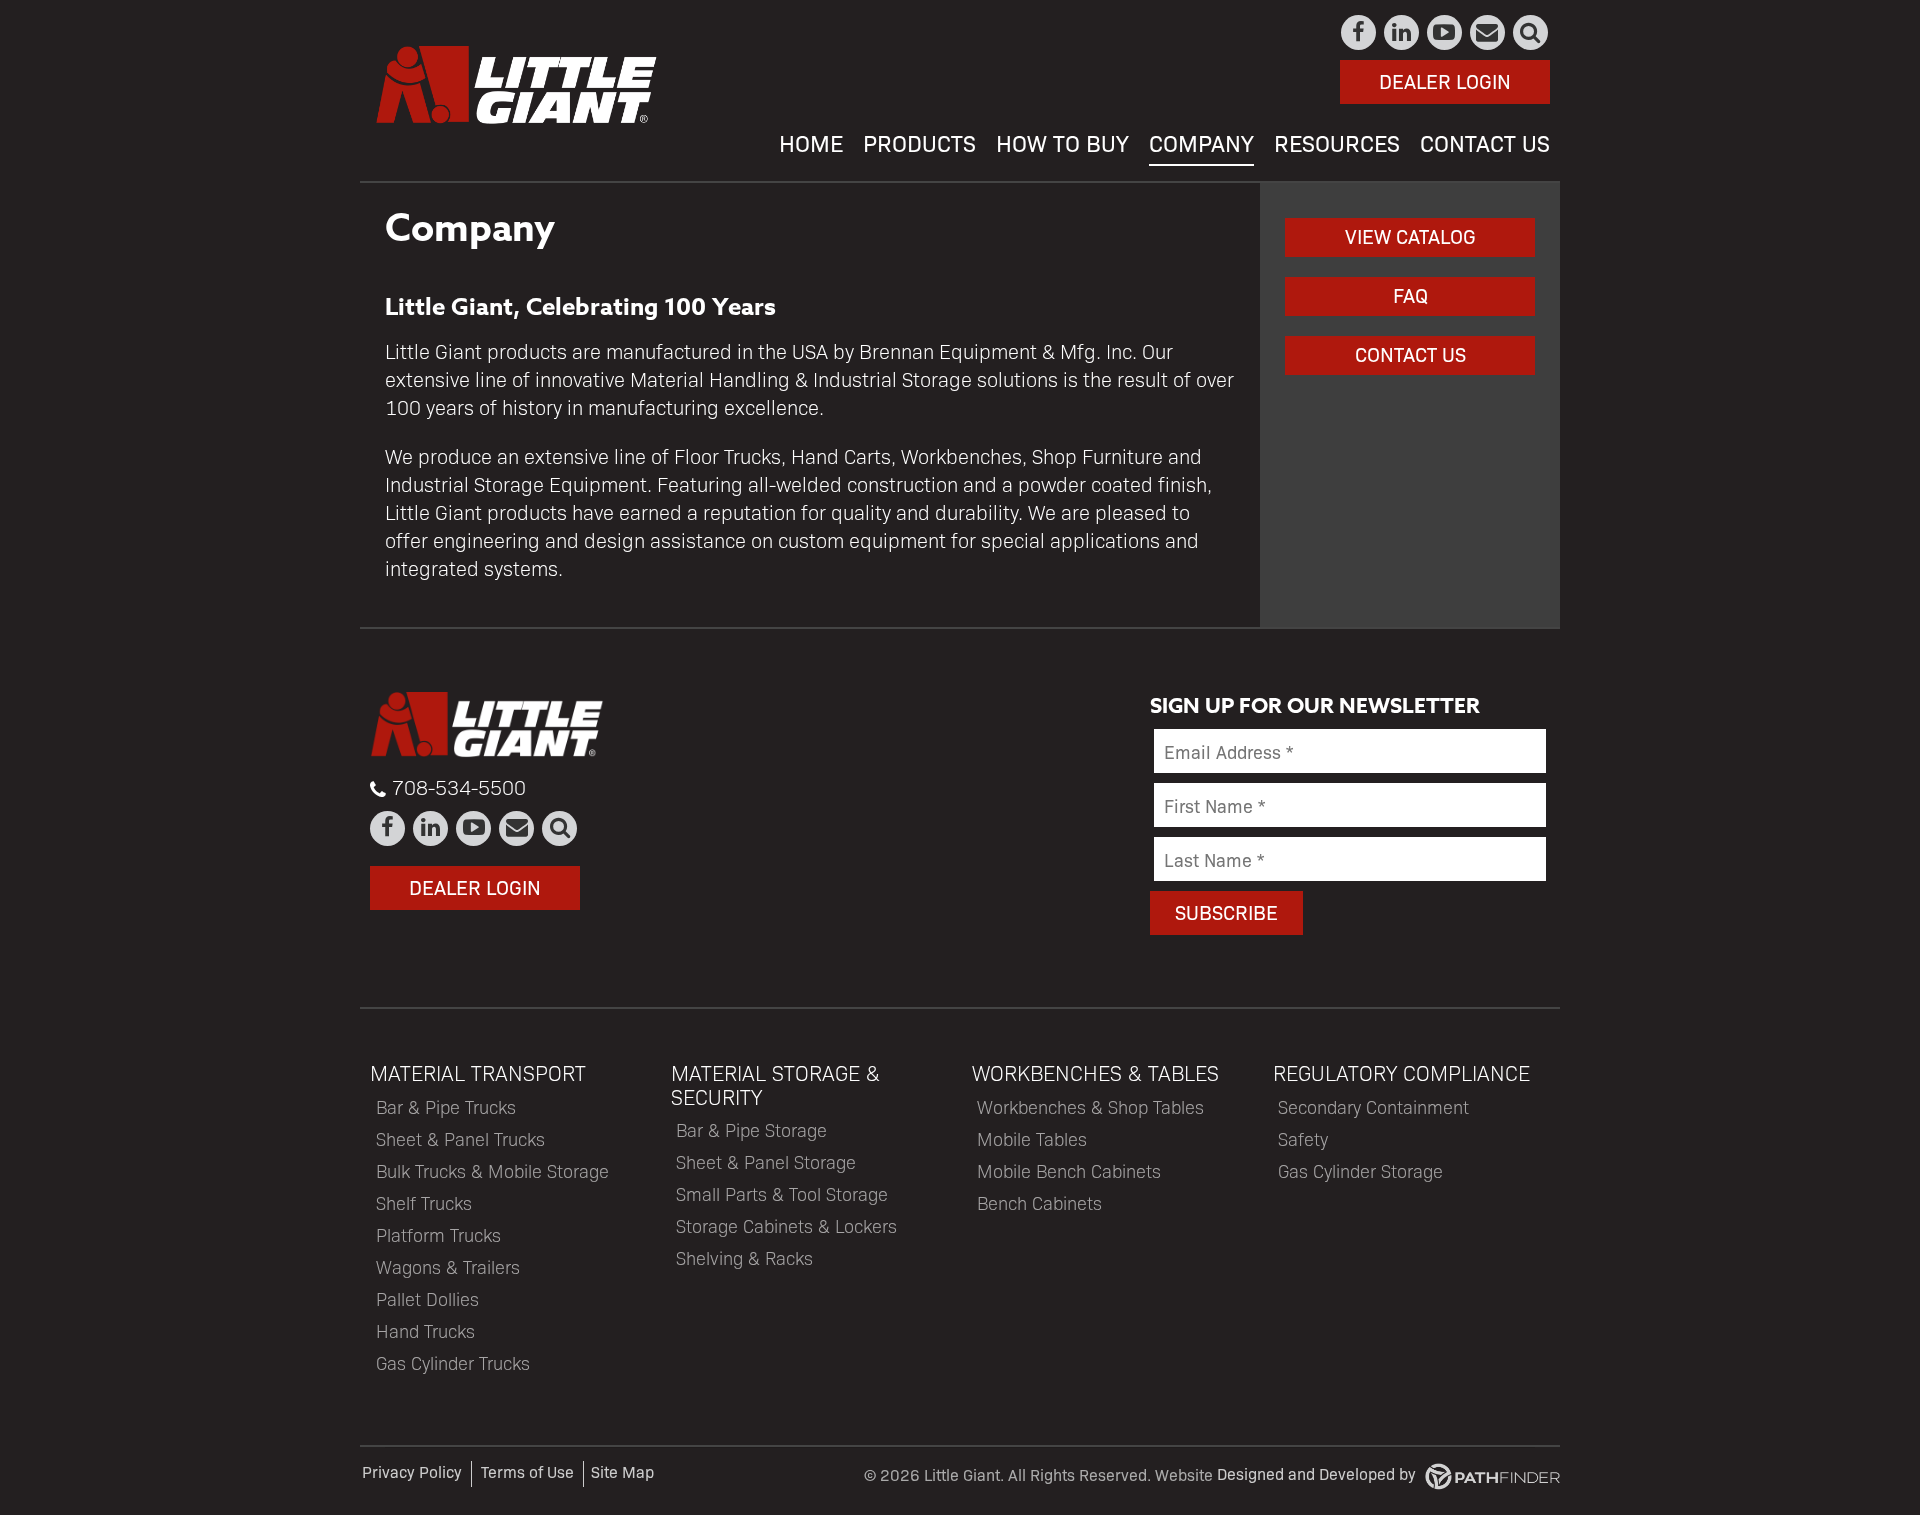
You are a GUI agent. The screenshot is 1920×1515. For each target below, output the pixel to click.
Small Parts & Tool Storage (782, 1193)
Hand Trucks (425, 1330)
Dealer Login (1445, 80)
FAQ (1410, 294)
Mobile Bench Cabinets (1069, 1170)
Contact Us (1488, 32)
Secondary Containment (1373, 1106)
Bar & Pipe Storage (751, 1129)
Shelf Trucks (424, 1202)
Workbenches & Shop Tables (1090, 1106)
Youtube (1445, 32)
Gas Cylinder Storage (1360, 1170)
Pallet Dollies (427, 1298)
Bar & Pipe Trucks (446, 1106)
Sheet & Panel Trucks (460, 1138)
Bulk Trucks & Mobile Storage (492, 1170)
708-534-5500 (459, 787)
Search (1531, 32)
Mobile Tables (1032, 1138)
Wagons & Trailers (448, 1266)
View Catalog (1410, 235)
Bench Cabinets (1039, 1202)
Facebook (1359, 32)
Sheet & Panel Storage (766, 1161)
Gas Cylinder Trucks (453, 1362)
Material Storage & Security (775, 1084)
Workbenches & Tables (1095, 1072)
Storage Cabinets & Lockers (786, 1225)
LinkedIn (1402, 32)
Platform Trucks (438, 1234)
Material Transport (478, 1072)
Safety (1303, 1138)
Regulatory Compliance (1401, 1072)
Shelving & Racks (744, 1257)
